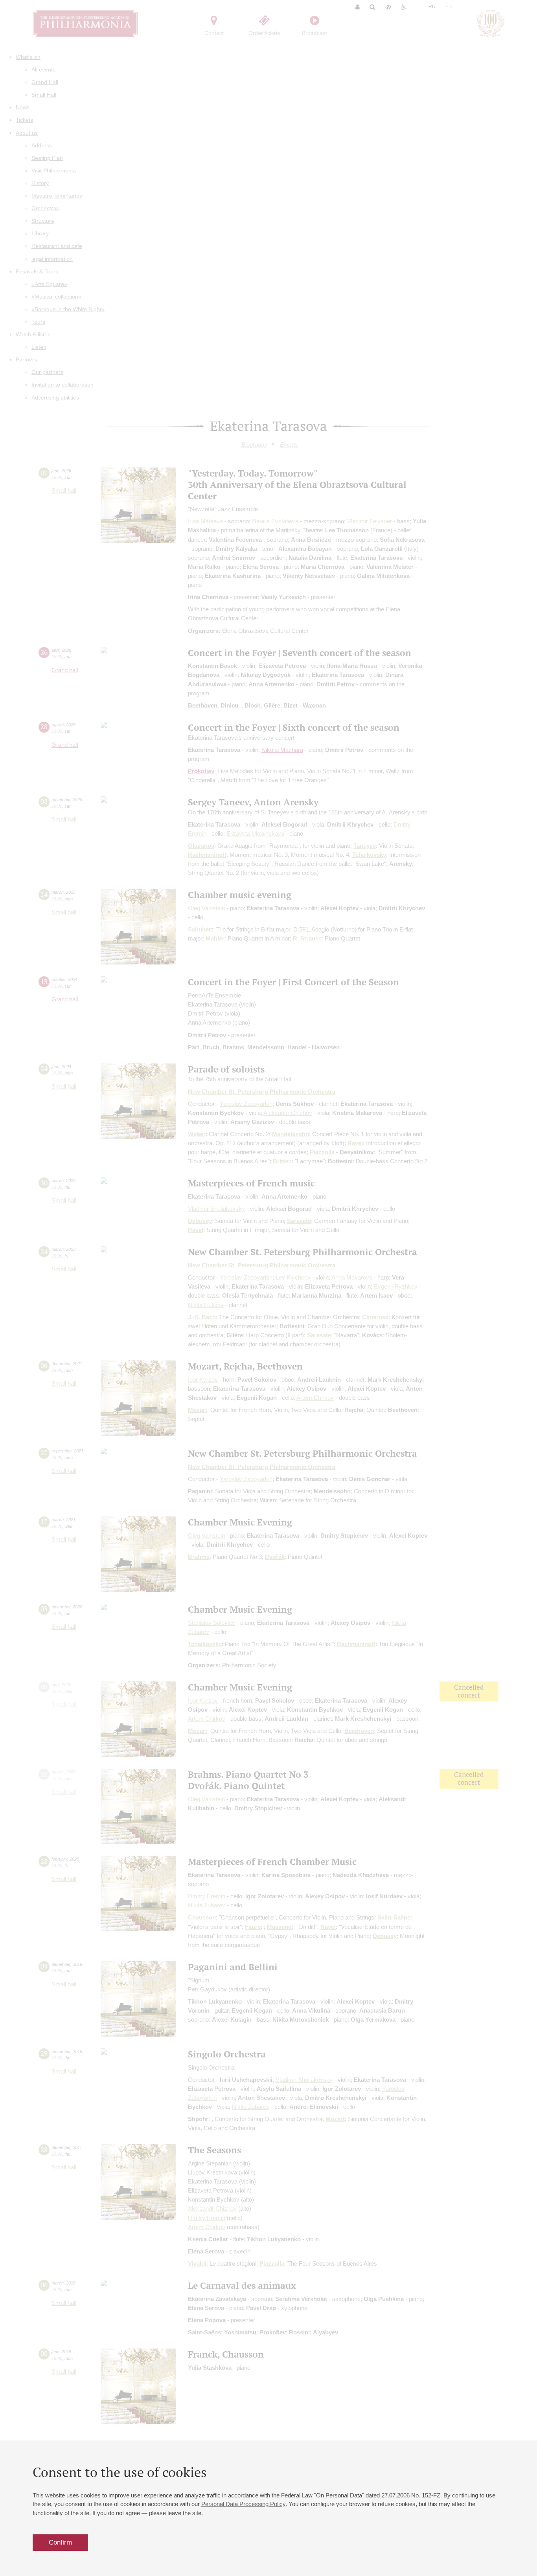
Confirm (60, 2542)
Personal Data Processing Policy (243, 2504)
